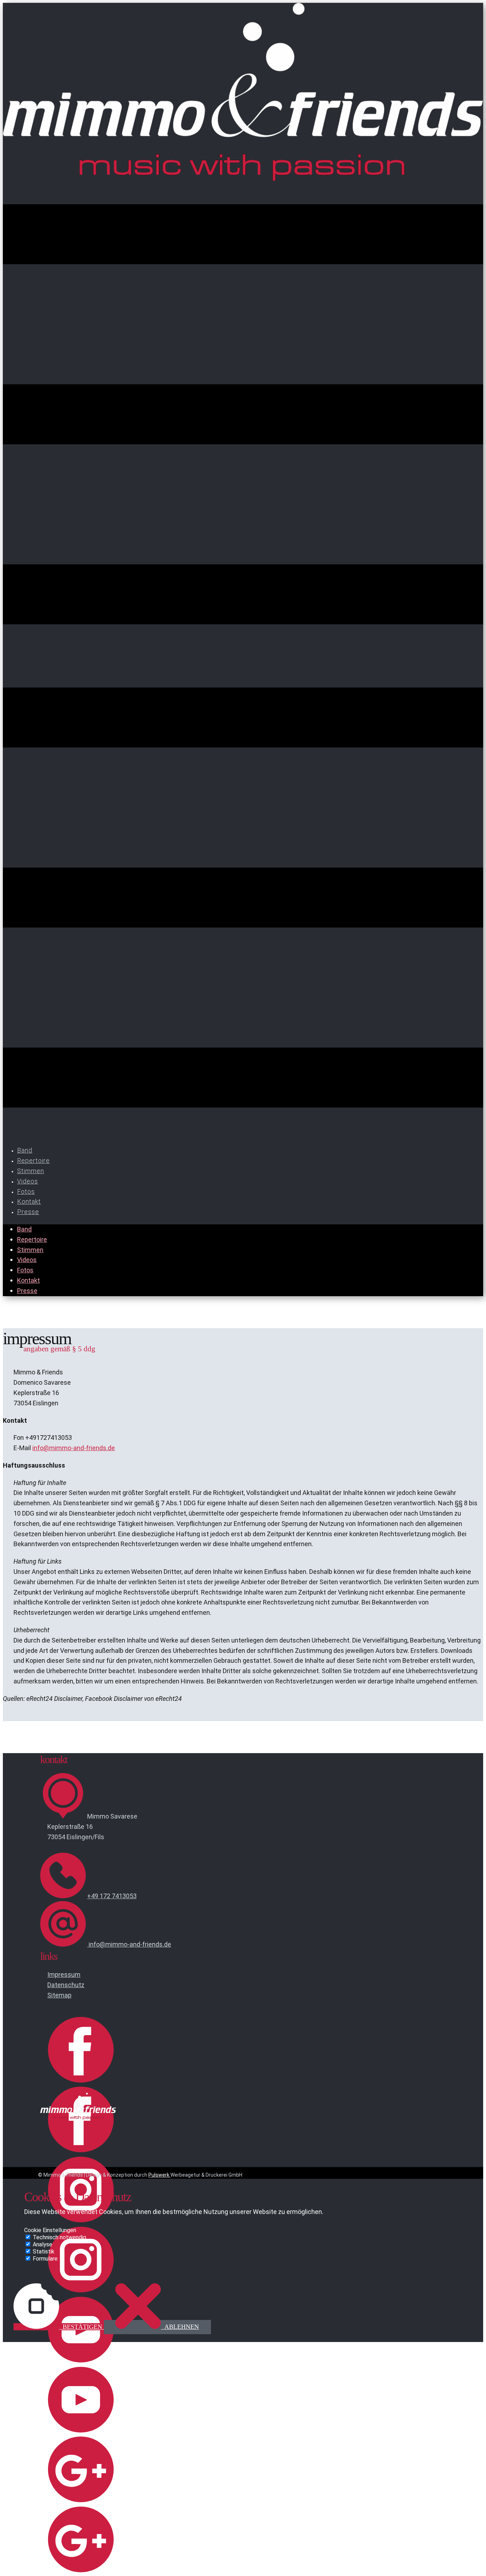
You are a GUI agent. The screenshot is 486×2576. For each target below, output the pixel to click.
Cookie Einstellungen (50, 2230)
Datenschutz (66, 1985)
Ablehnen (181, 2327)
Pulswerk (159, 2175)
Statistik (44, 2252)
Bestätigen (82, 2327)
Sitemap (59, 1995)
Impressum (64, 1974)
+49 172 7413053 (112, 1896)
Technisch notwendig (59, 2237)
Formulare (45, 2259)
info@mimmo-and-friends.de (74, 1448)
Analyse (43, 2244)
